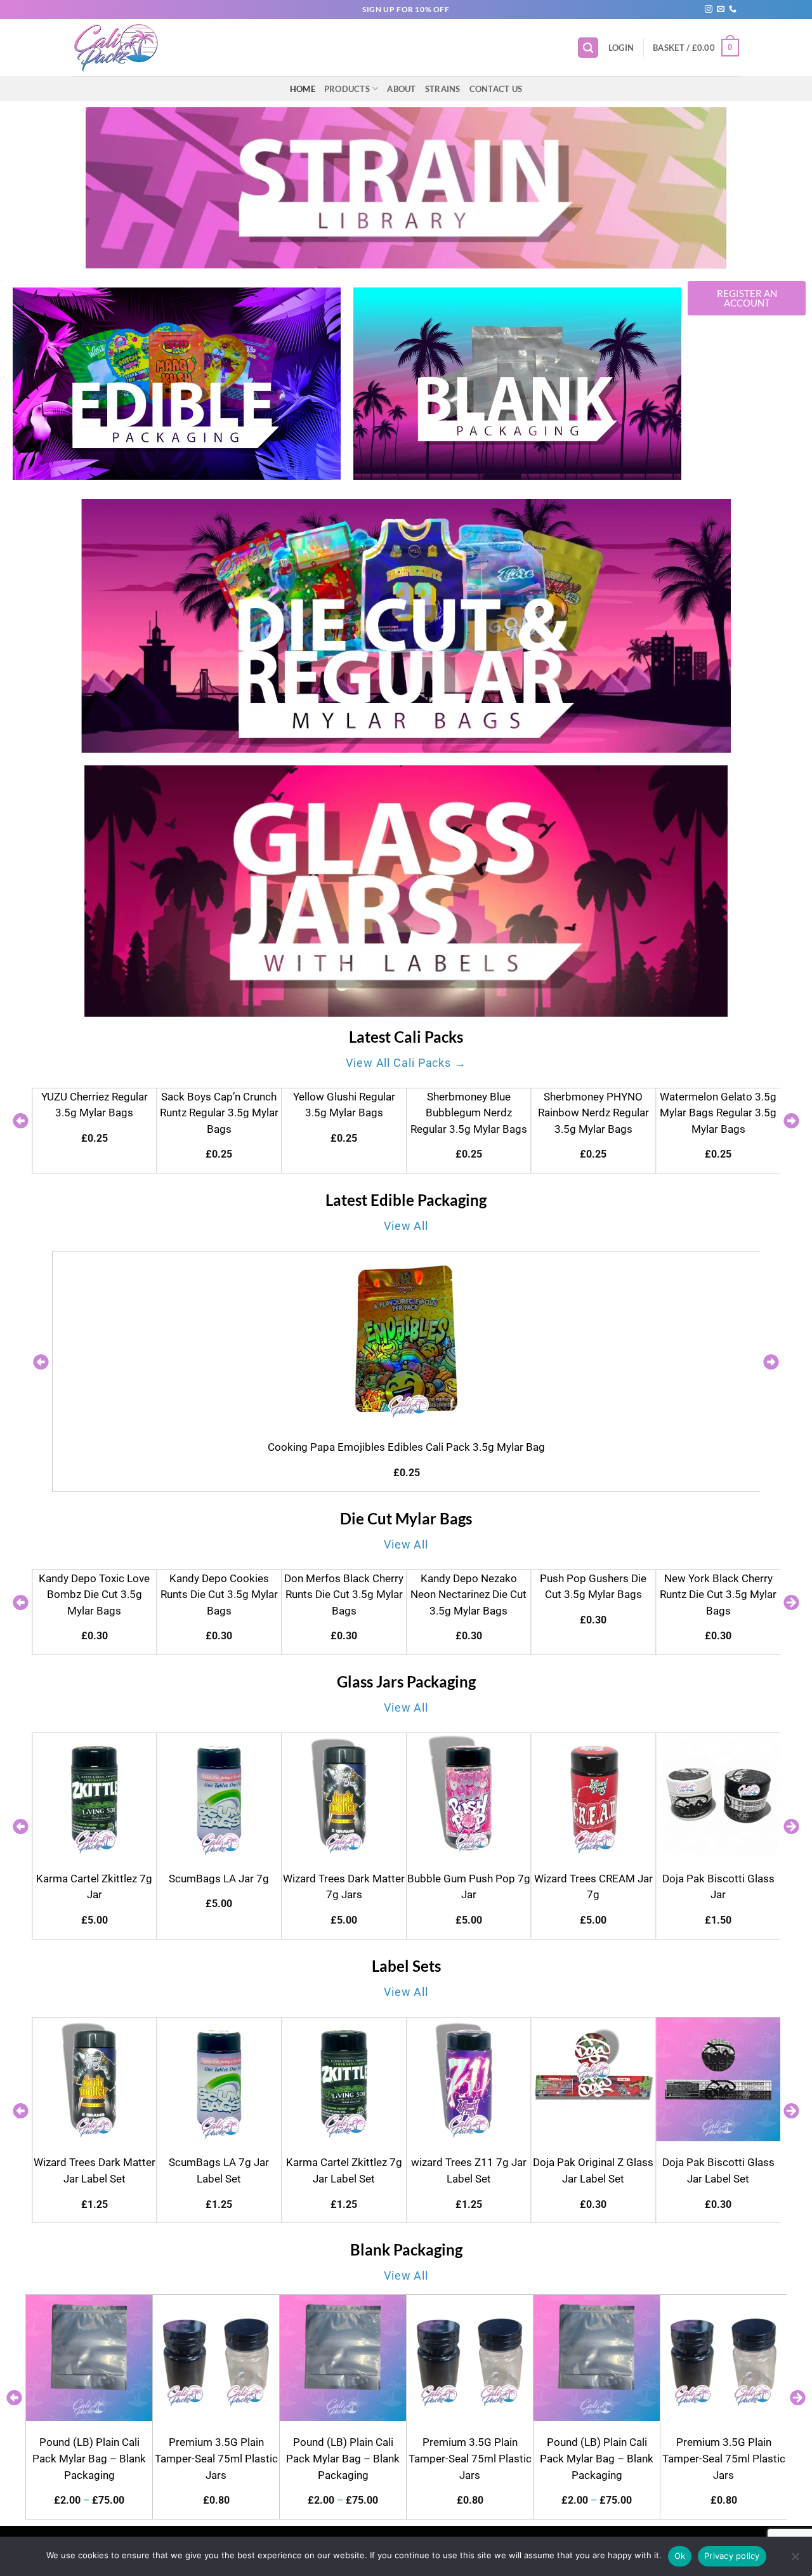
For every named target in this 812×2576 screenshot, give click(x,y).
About (401, 89)
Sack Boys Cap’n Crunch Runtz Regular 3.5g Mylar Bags (94, 1113)
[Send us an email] (721, 10)
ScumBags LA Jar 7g (95, 1879)
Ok (680, 2556)
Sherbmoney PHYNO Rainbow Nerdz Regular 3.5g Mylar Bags (468, 1113)
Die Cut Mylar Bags (406, 1518)
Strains (443, 89)
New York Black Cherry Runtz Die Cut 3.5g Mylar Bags (593, 1595)
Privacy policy (732, 2556)
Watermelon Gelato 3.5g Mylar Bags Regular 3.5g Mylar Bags (593, 1113)
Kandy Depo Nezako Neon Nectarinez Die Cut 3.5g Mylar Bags (344, 1595)
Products (347, 89)
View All (406, 1226)
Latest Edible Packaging (406, 1200)
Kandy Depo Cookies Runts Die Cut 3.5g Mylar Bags (94, 1595)
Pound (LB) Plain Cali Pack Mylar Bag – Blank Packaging (89, 2458)
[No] (795, 2560)
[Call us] (733, 10)
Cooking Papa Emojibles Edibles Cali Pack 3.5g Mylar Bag (406, 1447)
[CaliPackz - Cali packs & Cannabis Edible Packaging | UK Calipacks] (123, 48)
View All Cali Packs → (406, 1063)
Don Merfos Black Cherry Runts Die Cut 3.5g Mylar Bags (219, 1595)
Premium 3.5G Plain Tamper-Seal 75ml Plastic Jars (216, 2458)
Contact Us (496, 89)
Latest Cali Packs (406, 1037)
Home (303, 89)
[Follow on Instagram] (709, 10)
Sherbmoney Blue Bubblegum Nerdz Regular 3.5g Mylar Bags (344, 1113)
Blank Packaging (406, 2249)
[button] (588, 48)
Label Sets (406, 1966)
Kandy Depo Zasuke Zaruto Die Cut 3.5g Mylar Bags (718, 1595)
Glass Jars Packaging (406, 1681)
